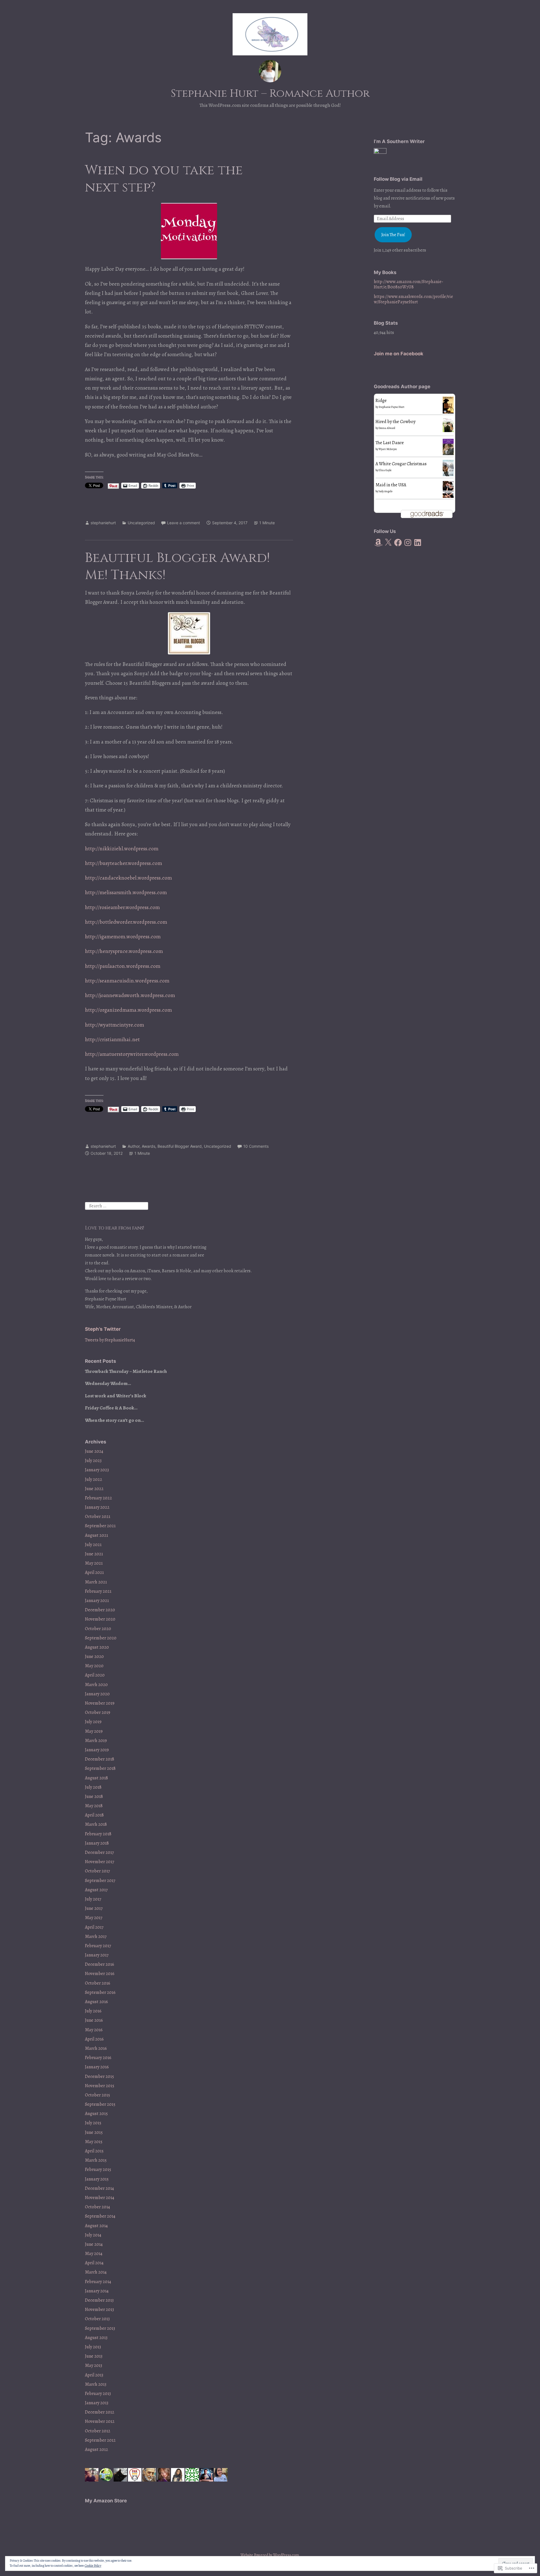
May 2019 (94, 1731)
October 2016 (98, 1983)
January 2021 (97, 1601)
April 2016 (94, 2039)
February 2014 (98, 2282)
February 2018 (98, 1834)
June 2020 (94, 1657)
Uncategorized (141, 523)
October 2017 (97, 1871)
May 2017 (94, 1918)
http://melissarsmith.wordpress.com (126, 892)
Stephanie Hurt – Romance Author (270, 93)
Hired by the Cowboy (395, 422)
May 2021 (94, 1563)
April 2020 (95, 1675)
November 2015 (100, 2086)
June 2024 (94, 1451)
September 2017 (100, 1881)
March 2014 (96, 2272)
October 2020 (98, 1629)
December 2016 (100, 1964)
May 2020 (94, 1666)
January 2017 (97, 1955)
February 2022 (98, 1498)
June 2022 (94, 1489)
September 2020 (101, 1638)
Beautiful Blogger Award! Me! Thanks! (177, 566)
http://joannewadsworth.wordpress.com (130, 995)
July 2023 (93, 1461)
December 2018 (100, 1759)
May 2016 (94, 2030)
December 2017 (99, 1852)
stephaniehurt (103, 523)
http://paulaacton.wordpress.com (123, 966)
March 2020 (96, 1685)
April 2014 (94, 2263)
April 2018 (94, 1815)
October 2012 (98, 2431)
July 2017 (93, 1899)
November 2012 (100, 2421)
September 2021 (100, 1526)
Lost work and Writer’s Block (116, 1396)
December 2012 (100, 2412)
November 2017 (100, 1862)
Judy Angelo (385, 491)
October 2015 (97, 2095)
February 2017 (98, 1946)
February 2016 (98, 2058)
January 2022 (97, 1507)
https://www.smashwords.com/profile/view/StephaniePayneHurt (413, 299)
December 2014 (99, 2188)
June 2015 (94, 2132)
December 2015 (99, 2076)
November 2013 (99, 2310)
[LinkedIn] (418, 543)
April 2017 (94, 1927)
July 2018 (93, 1787)
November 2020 (100, 1619)
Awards (148, 1146)
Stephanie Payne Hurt (391, 407)
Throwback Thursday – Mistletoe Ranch (126, 1371)
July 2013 (93, 2347)
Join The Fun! (393, 235)
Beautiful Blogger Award (180, 1146)
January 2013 (97, 2403)
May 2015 (94, 2142)
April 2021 (94, 1572)
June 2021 (94, 1554)
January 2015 (97, 2179)
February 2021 (98, 1591)
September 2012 (100, 2440)
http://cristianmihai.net (112, 1040)
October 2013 (97, 2319)
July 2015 (93, 2123)
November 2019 (100, 1703)
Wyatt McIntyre (388, 449)
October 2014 (97, 2207)
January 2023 (97, 1470)
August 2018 (96, 1778)
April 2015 (94, 2151)
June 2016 (94, 2020)
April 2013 (94, 2375)
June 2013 (94, 2356)
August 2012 (96, 2450)
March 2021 (96, 1582)
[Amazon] (378, 543)
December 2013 (99, 2300)
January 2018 (97, 1843)
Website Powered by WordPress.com (270, 2555)
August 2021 (96, 1535)
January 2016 (97, 2067)
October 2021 (98, 1517)
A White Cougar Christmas (401, 464)
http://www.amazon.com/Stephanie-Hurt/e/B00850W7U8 (409, 284)
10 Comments (256, 1146)
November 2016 (100, 1974)
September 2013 (100, 2328)
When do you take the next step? (164, 179)
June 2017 (94, 1908)
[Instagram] (408, 543)
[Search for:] (117, 1206)
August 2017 (96, 1890)
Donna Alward (387, 428)
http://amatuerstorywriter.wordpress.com (132, 1054)
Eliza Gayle (385, 470)
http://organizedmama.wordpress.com (128, 1010)
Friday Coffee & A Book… (111, 1408)
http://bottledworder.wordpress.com (126, 922)
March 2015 (96, 2160)
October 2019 (98, 1712)
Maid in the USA (391, 485)
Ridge (381, 401)
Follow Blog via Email (398, 179)
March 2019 (96, 1741)
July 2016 (93, 2011)
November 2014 (100, 2198)
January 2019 (97, 1750)
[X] (388, 543)
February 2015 (98, 2170)
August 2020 (97, 1647)
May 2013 (94, 2365)
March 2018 (96, 1824)
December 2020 (100, 1610)
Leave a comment (184, 523)
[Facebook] (398, 543)
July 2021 (93, 1545)
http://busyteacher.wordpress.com (123, 863)
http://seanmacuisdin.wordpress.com (127, 981)
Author (134, 1146)
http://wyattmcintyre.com (114, 1025)
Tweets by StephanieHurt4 (110, 1340)
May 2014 (94, 2254)
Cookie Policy (93, 2566)
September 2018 (100, 1768)
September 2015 (100, 2104)
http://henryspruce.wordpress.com (124, 951)
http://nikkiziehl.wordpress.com (122, 849)
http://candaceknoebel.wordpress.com (128, 878)
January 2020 (97, 1694)
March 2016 (96, 2048)
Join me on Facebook (399, 354)
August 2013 (96, 2338)
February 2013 (98, 2394)
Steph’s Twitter (103, 1329)
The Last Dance (390, 443)
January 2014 (97, 2291)
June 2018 (94, 1797)
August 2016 (96, 2002)
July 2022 (94, 1479)
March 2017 (96, 1936)
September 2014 (100, 2216)
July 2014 (93, 2235)
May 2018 (94, 1806)
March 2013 (96, 2384)
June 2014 (94, 2244)
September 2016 (100, 1992)
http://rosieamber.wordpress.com (122, 907)
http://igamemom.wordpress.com (123, 937)
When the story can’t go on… (114, 1420)
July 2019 (93, 1722)
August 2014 (96, 2226)
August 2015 (96, 2114)
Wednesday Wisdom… (108, 1383)
